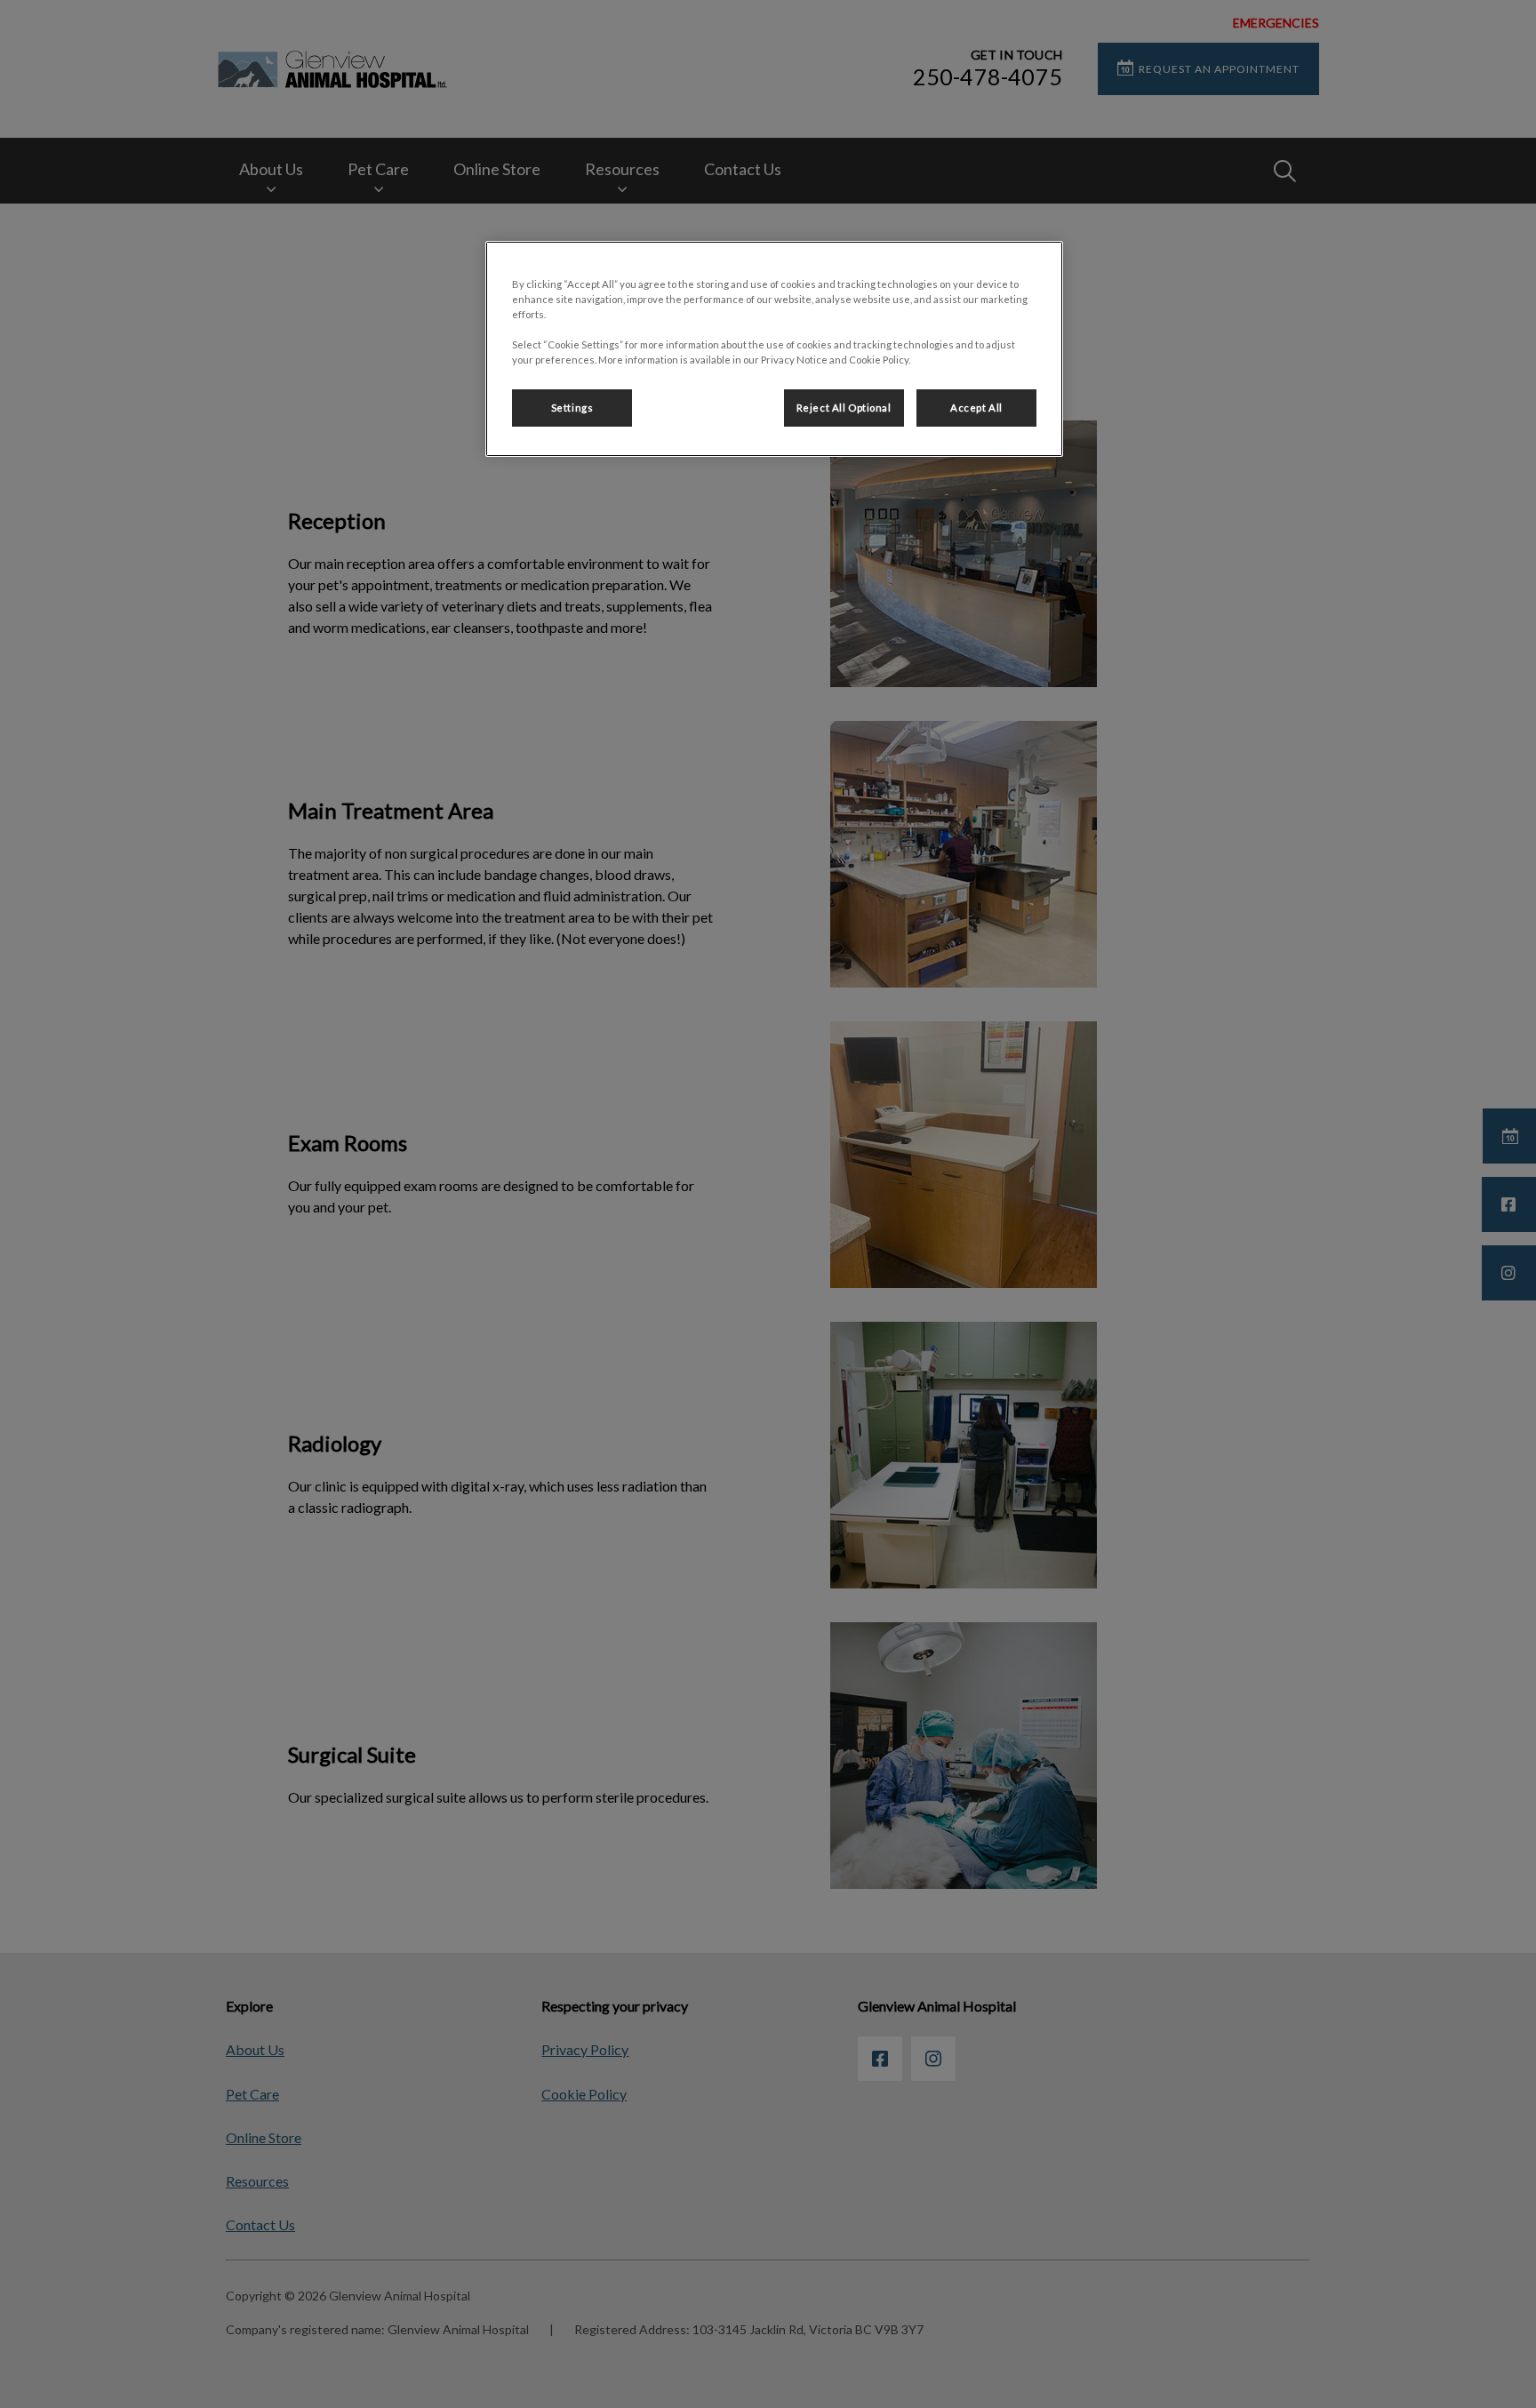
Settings (572, 408)
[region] (774, 349)
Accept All (976, 408)
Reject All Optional (844, 408)
